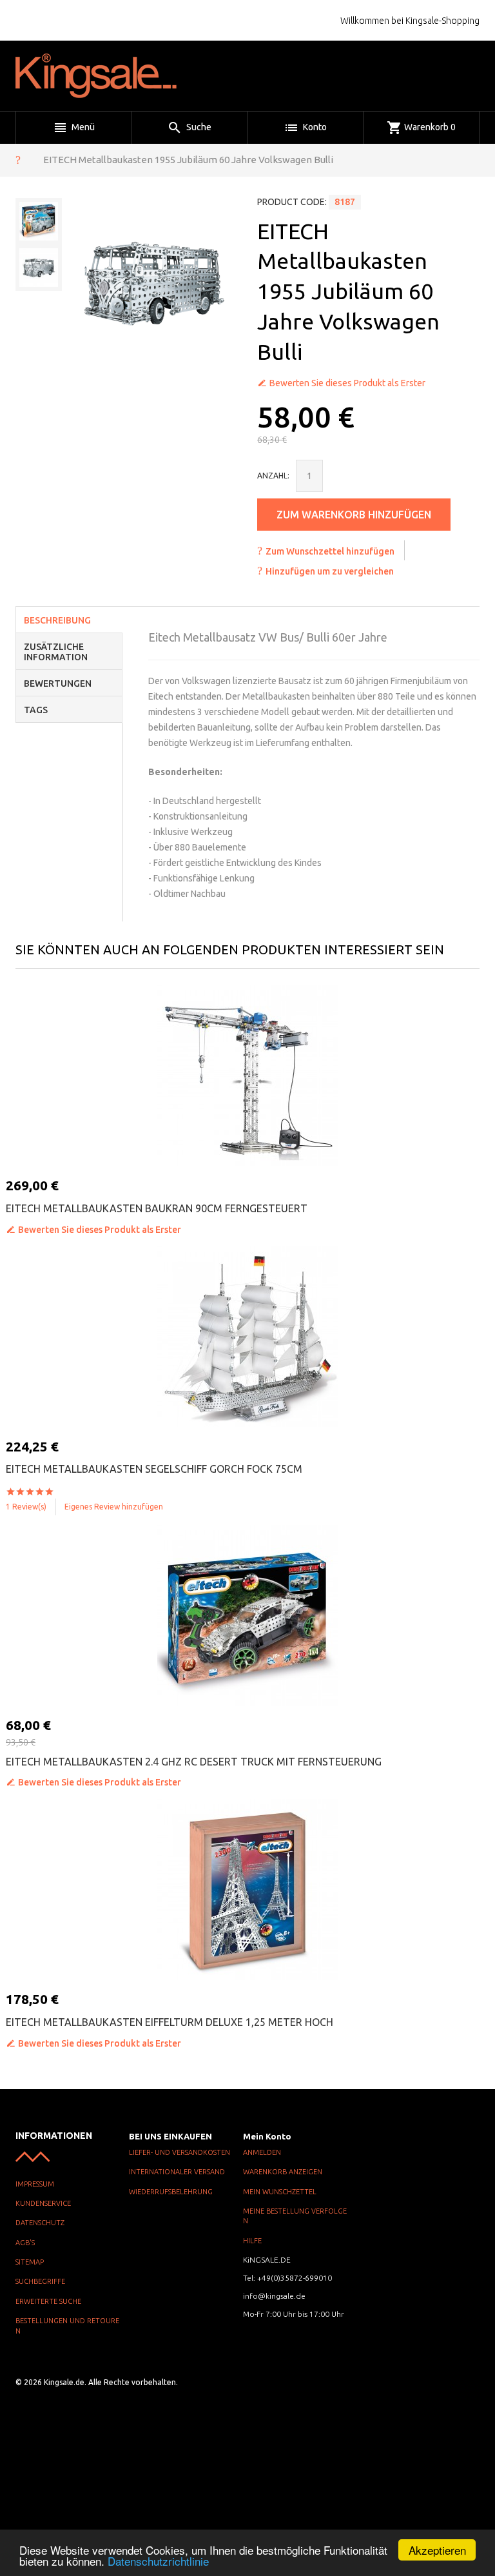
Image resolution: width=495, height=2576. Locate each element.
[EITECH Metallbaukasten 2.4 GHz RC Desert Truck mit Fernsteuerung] (247, 1615)
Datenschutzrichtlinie (158, 2561)
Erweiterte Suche (48, 2301)
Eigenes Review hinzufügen (114, 1507)
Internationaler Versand (177, 2172)
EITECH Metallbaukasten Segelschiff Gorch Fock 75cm (154, 1469)
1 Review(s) (26, 1507)
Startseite (18, 159)
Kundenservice (43, 2203)
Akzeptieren (437, 2550)
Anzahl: (273, 476)
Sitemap (30, 2262)
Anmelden (262, 2152)
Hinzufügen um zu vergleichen (330, 571)
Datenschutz (40, 2223)
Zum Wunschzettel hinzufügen (330, 551)
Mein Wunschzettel (280, 2192)
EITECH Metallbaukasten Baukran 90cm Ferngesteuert (157, 1208)
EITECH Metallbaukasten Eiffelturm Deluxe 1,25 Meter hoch (170, 2022)
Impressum (35, 2184)
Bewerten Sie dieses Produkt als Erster (347, 383)
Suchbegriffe (40, 2281)
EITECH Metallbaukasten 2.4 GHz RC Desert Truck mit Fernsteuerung (194, 1762)
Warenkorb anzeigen (283, 2172)
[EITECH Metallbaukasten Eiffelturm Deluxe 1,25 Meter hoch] (247, 1889)
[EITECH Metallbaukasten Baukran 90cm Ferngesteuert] (247, 1076)
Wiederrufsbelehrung (171, 2192)
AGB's (25, 2243)
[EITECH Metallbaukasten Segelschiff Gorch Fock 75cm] (247, 1337)
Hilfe (252, 2241)
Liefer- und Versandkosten (180, 2152)
